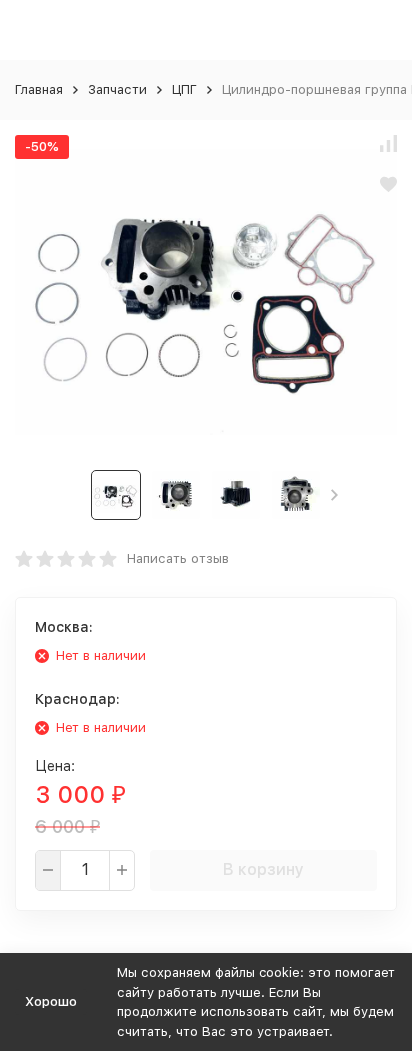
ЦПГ (184, 89)
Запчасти (117, 89)
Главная (39, 89)
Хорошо (51, 1001)
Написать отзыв (178, 558)
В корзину (263, 869)
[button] (334, 495)
